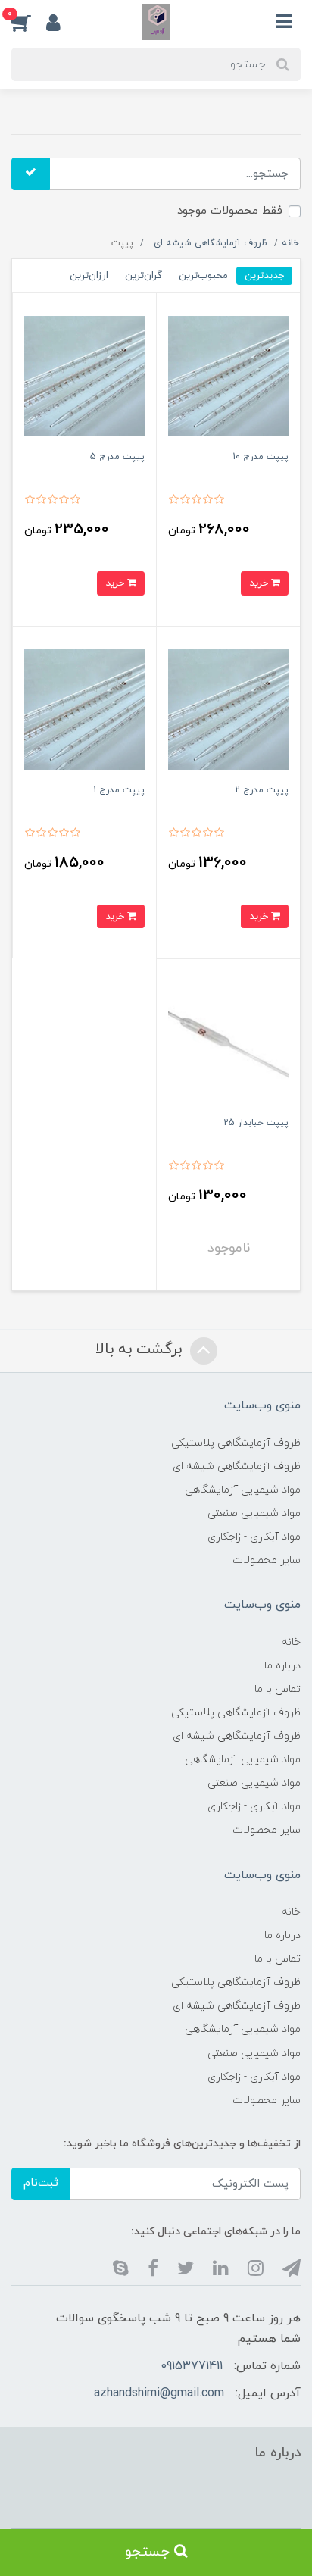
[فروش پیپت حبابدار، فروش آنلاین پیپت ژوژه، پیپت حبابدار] (228, 1041)
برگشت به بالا (141, 1350)
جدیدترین (264, 275)
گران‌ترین (144, 275)
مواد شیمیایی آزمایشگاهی (243, 1490)
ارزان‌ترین (89, 275)
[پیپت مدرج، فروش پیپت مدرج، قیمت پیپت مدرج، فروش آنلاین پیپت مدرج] (228, 375)
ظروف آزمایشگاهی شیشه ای (237, 1466)
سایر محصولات (267, 1560)
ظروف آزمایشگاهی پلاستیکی (236, 1443)
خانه (291, 1642)
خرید (260, 583)
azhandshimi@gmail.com (159, 2393)
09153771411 (192, 2366)
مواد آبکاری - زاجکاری (254, 1537)
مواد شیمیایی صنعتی (254, 1513)
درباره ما (282, 1666)
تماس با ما (278, 1689)
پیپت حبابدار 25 (256, 1123)
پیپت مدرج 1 (119, 790)
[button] (29, 22)
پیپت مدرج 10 (261, 457)
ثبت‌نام (41, 2183)
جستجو (150, 2552)
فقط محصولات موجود (230, 211)
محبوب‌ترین (203, 275)
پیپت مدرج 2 (262, 790)
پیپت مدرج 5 (117, 457)
